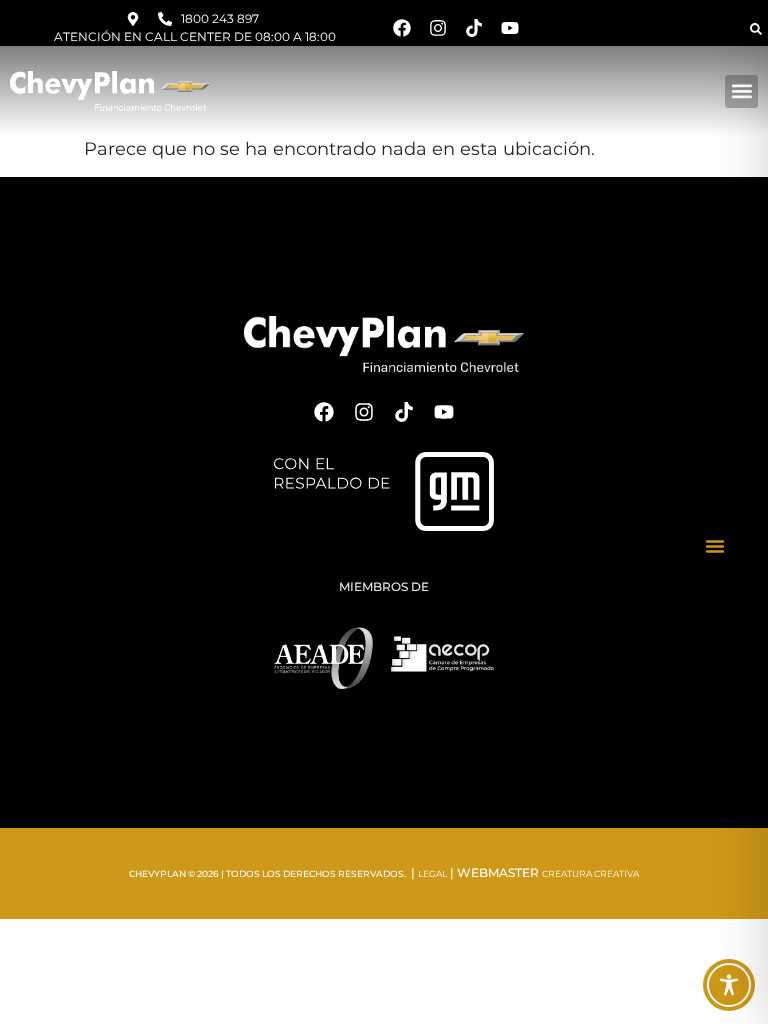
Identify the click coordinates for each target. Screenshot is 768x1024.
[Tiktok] (474, 28)
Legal (432, 873)
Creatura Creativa (590, 873)
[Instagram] (438, 28)
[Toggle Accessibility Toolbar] (729, 985)
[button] (756, 29)
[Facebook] (402, 28)
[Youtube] (510, 28)
